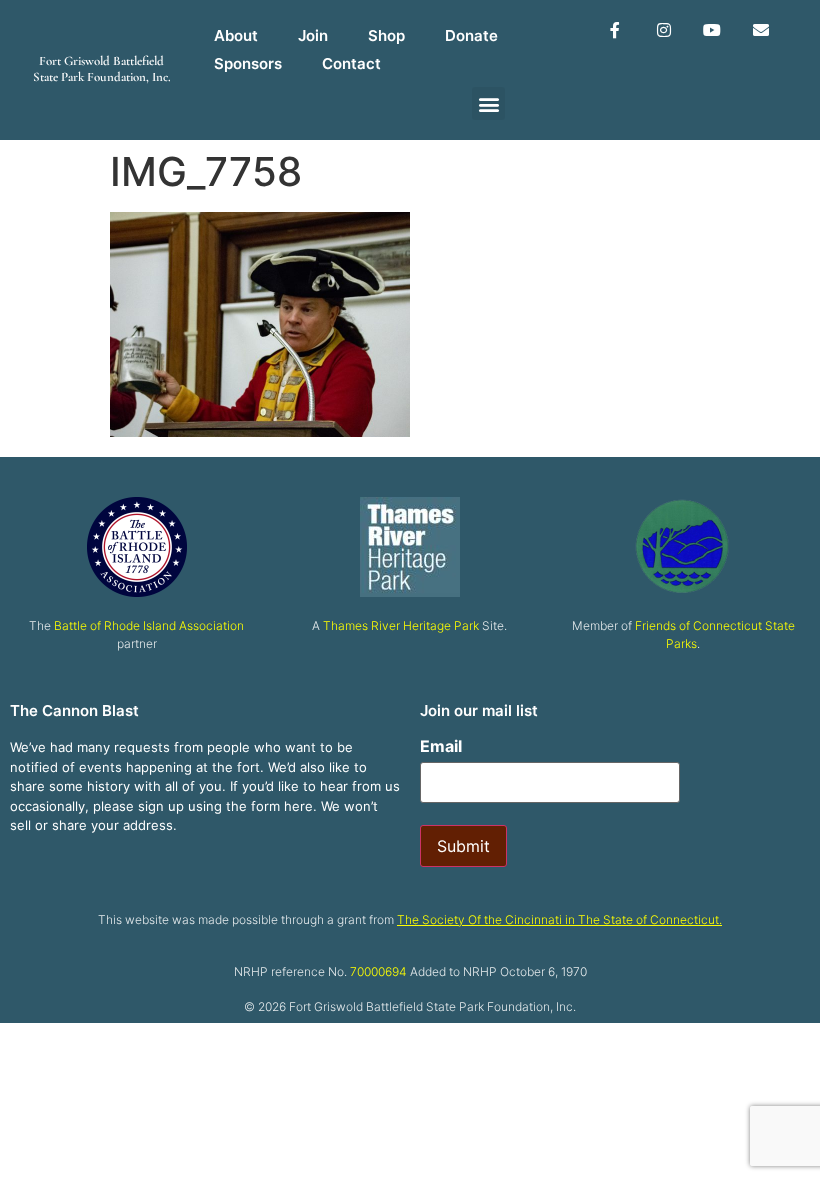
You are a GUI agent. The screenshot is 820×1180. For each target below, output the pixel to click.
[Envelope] (761, 30)
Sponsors (248, 63)
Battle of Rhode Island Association (149, 625)
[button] (488, 103)
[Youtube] (712, 30)
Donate (471, 35)
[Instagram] (663, 30)
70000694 (378, 971)
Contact (351, 63)
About (236, 35)
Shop (386, 35)
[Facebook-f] (614, 30)
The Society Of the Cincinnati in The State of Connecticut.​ (559, 919)
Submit (463, 846)
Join (313, 35)
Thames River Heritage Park (401, 625)
